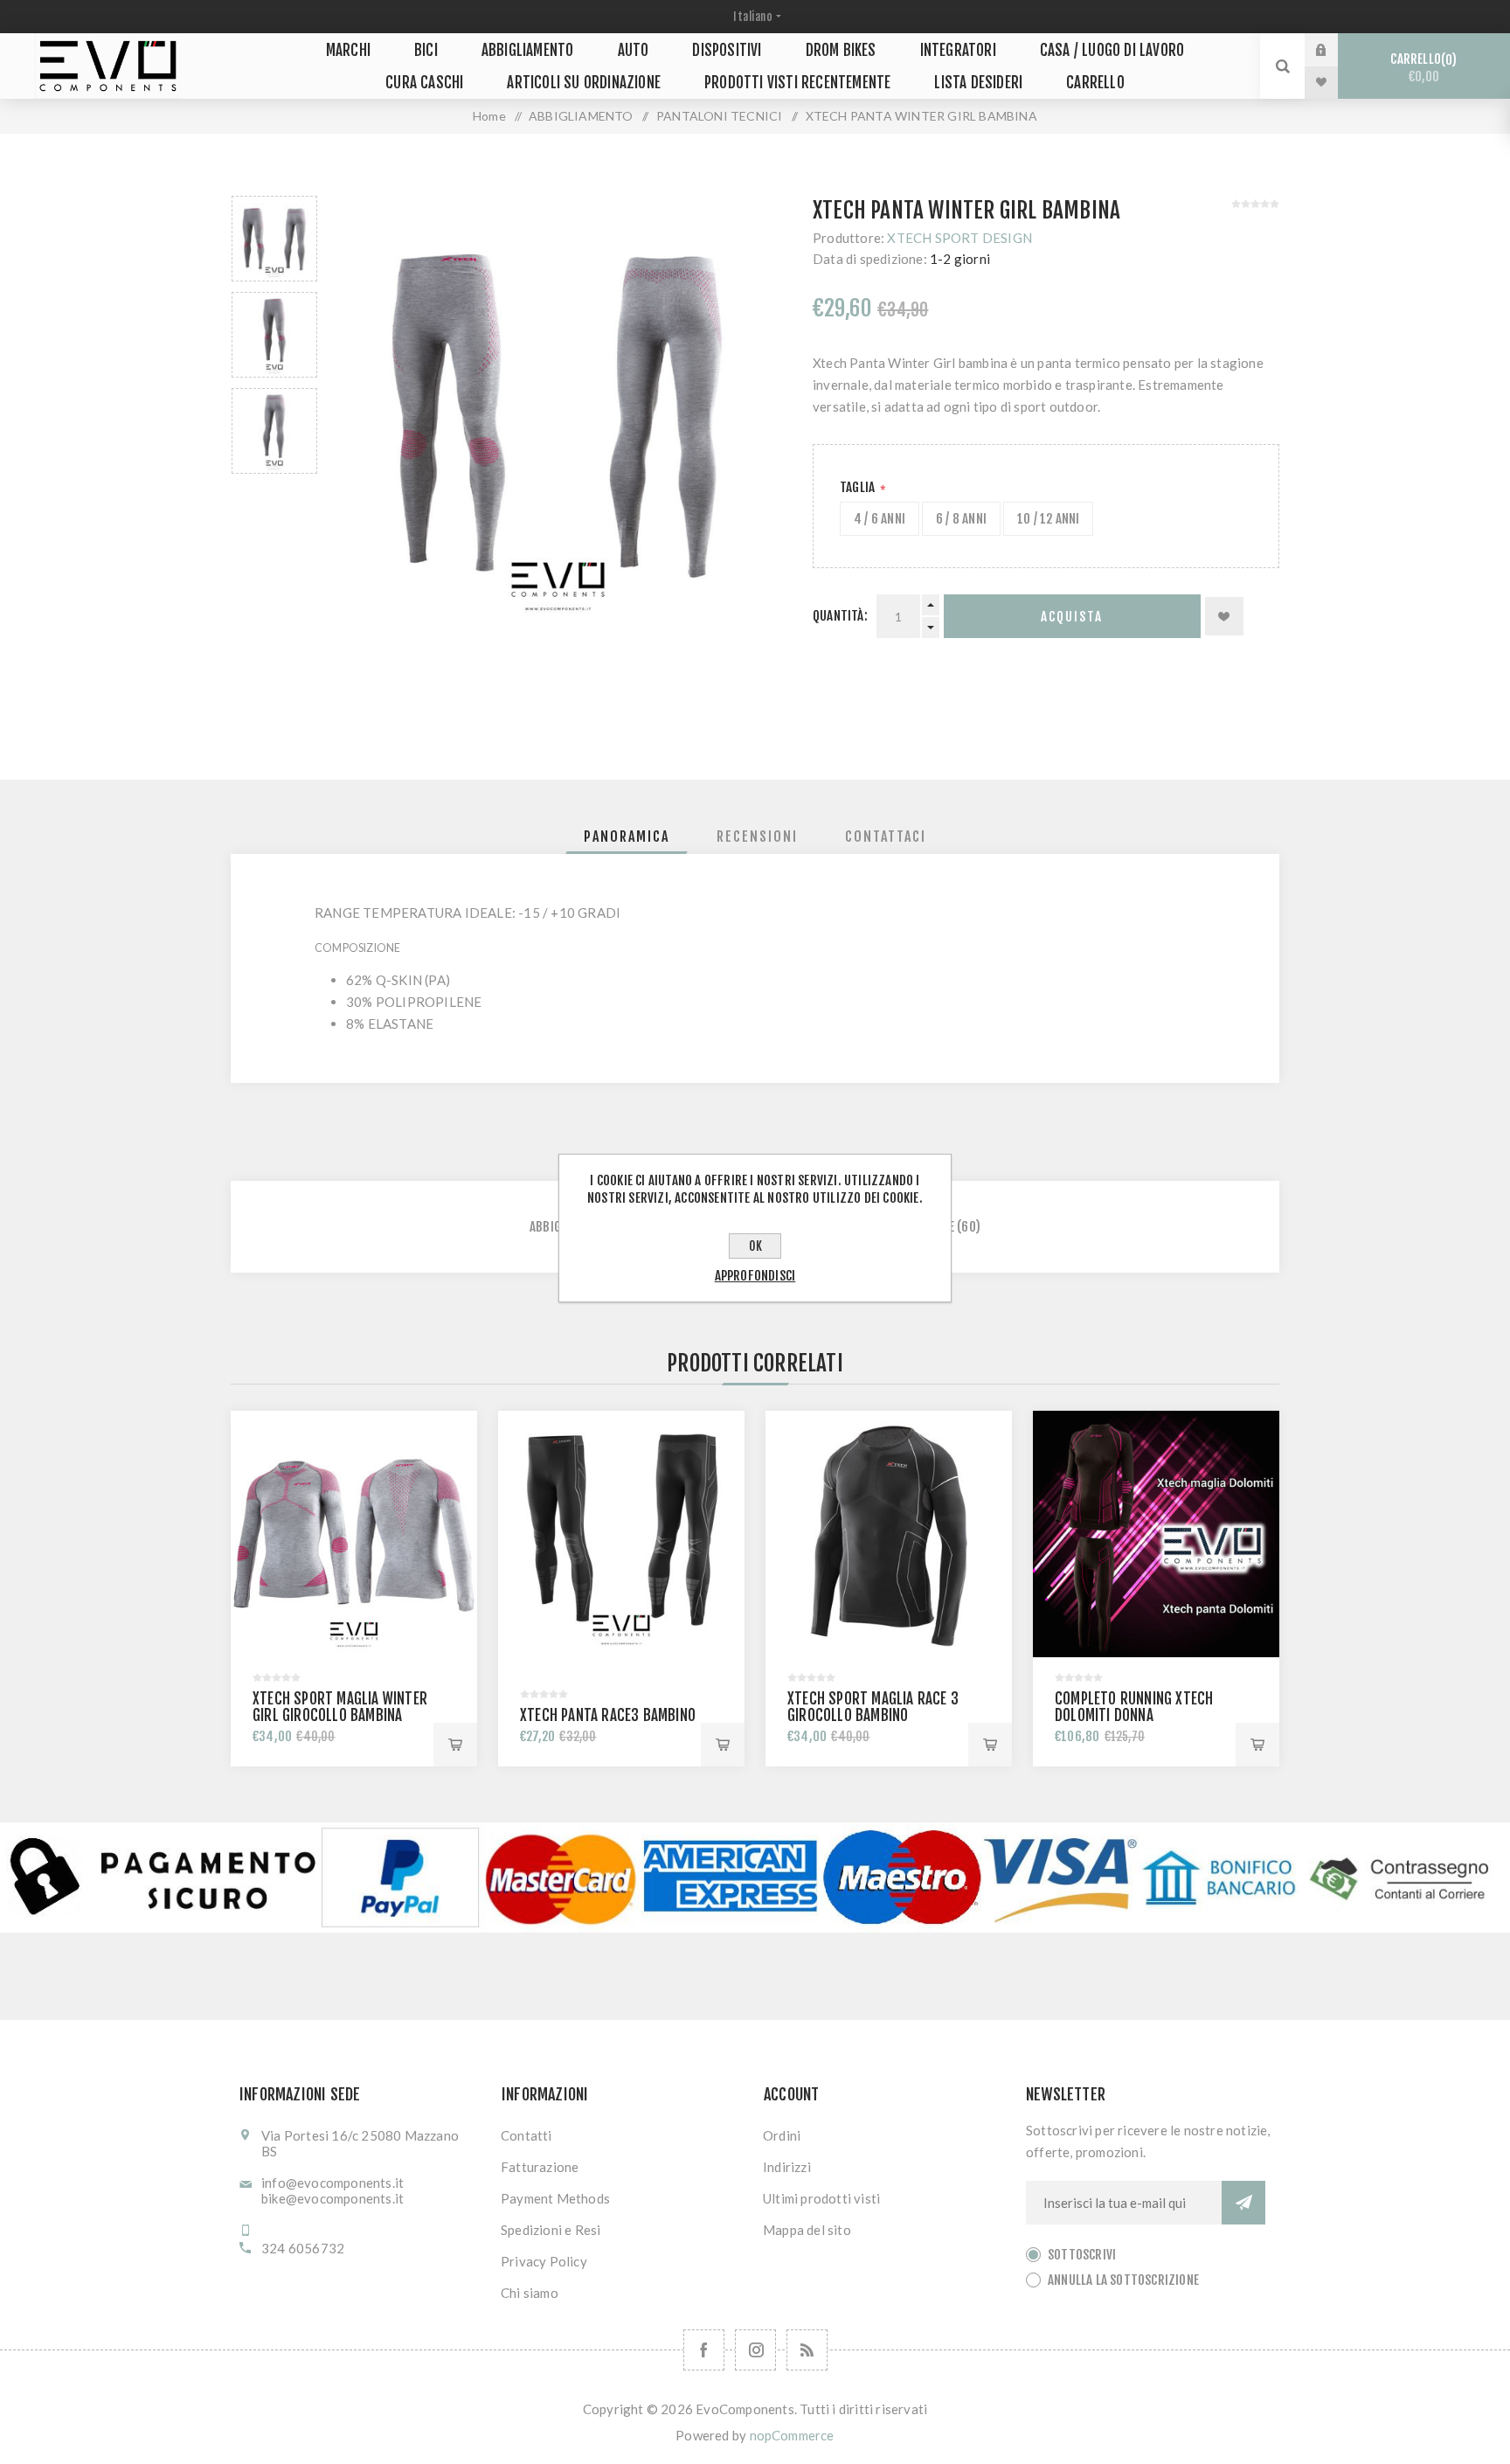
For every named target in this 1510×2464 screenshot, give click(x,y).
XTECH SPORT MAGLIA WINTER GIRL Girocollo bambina (340, 1707)
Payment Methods (555, 2198)
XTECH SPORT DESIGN (959, 238)
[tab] (627, 836)
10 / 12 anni (1048, 519)
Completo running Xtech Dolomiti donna (1134, 1707)
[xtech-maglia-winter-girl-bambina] (354, 1534)
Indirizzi (787, 2167)
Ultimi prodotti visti (821, 2198)
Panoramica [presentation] (627, 836)
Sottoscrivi (1082, 2255)
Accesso (1334, 50)
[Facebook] (704, 2350)
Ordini (782, 2135)
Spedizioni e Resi (551, 2230)
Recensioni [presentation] (757, 836)
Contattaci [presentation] (886, 836)
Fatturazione (540, 2167)
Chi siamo (530, 2293)
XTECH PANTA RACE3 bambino (608, 1715)
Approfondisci (755, 1276)
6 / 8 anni (961, 519)
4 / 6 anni (880, 519)
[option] (274, 239)
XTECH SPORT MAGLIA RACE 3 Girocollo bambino (873, 1707)
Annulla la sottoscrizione (1123, 2280)
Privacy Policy (544, 2261)
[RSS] (807, 2350)
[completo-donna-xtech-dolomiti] (1156, 1534)
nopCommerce (792, 2435)
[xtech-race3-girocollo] (889, 1534)
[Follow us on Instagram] (755, 2350)
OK (755, 1246)
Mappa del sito (807, 2230)
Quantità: (840, 616)
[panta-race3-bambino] (621, 1534)
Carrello (1421, 68)
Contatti (526, 2135)
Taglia (859, 487)
